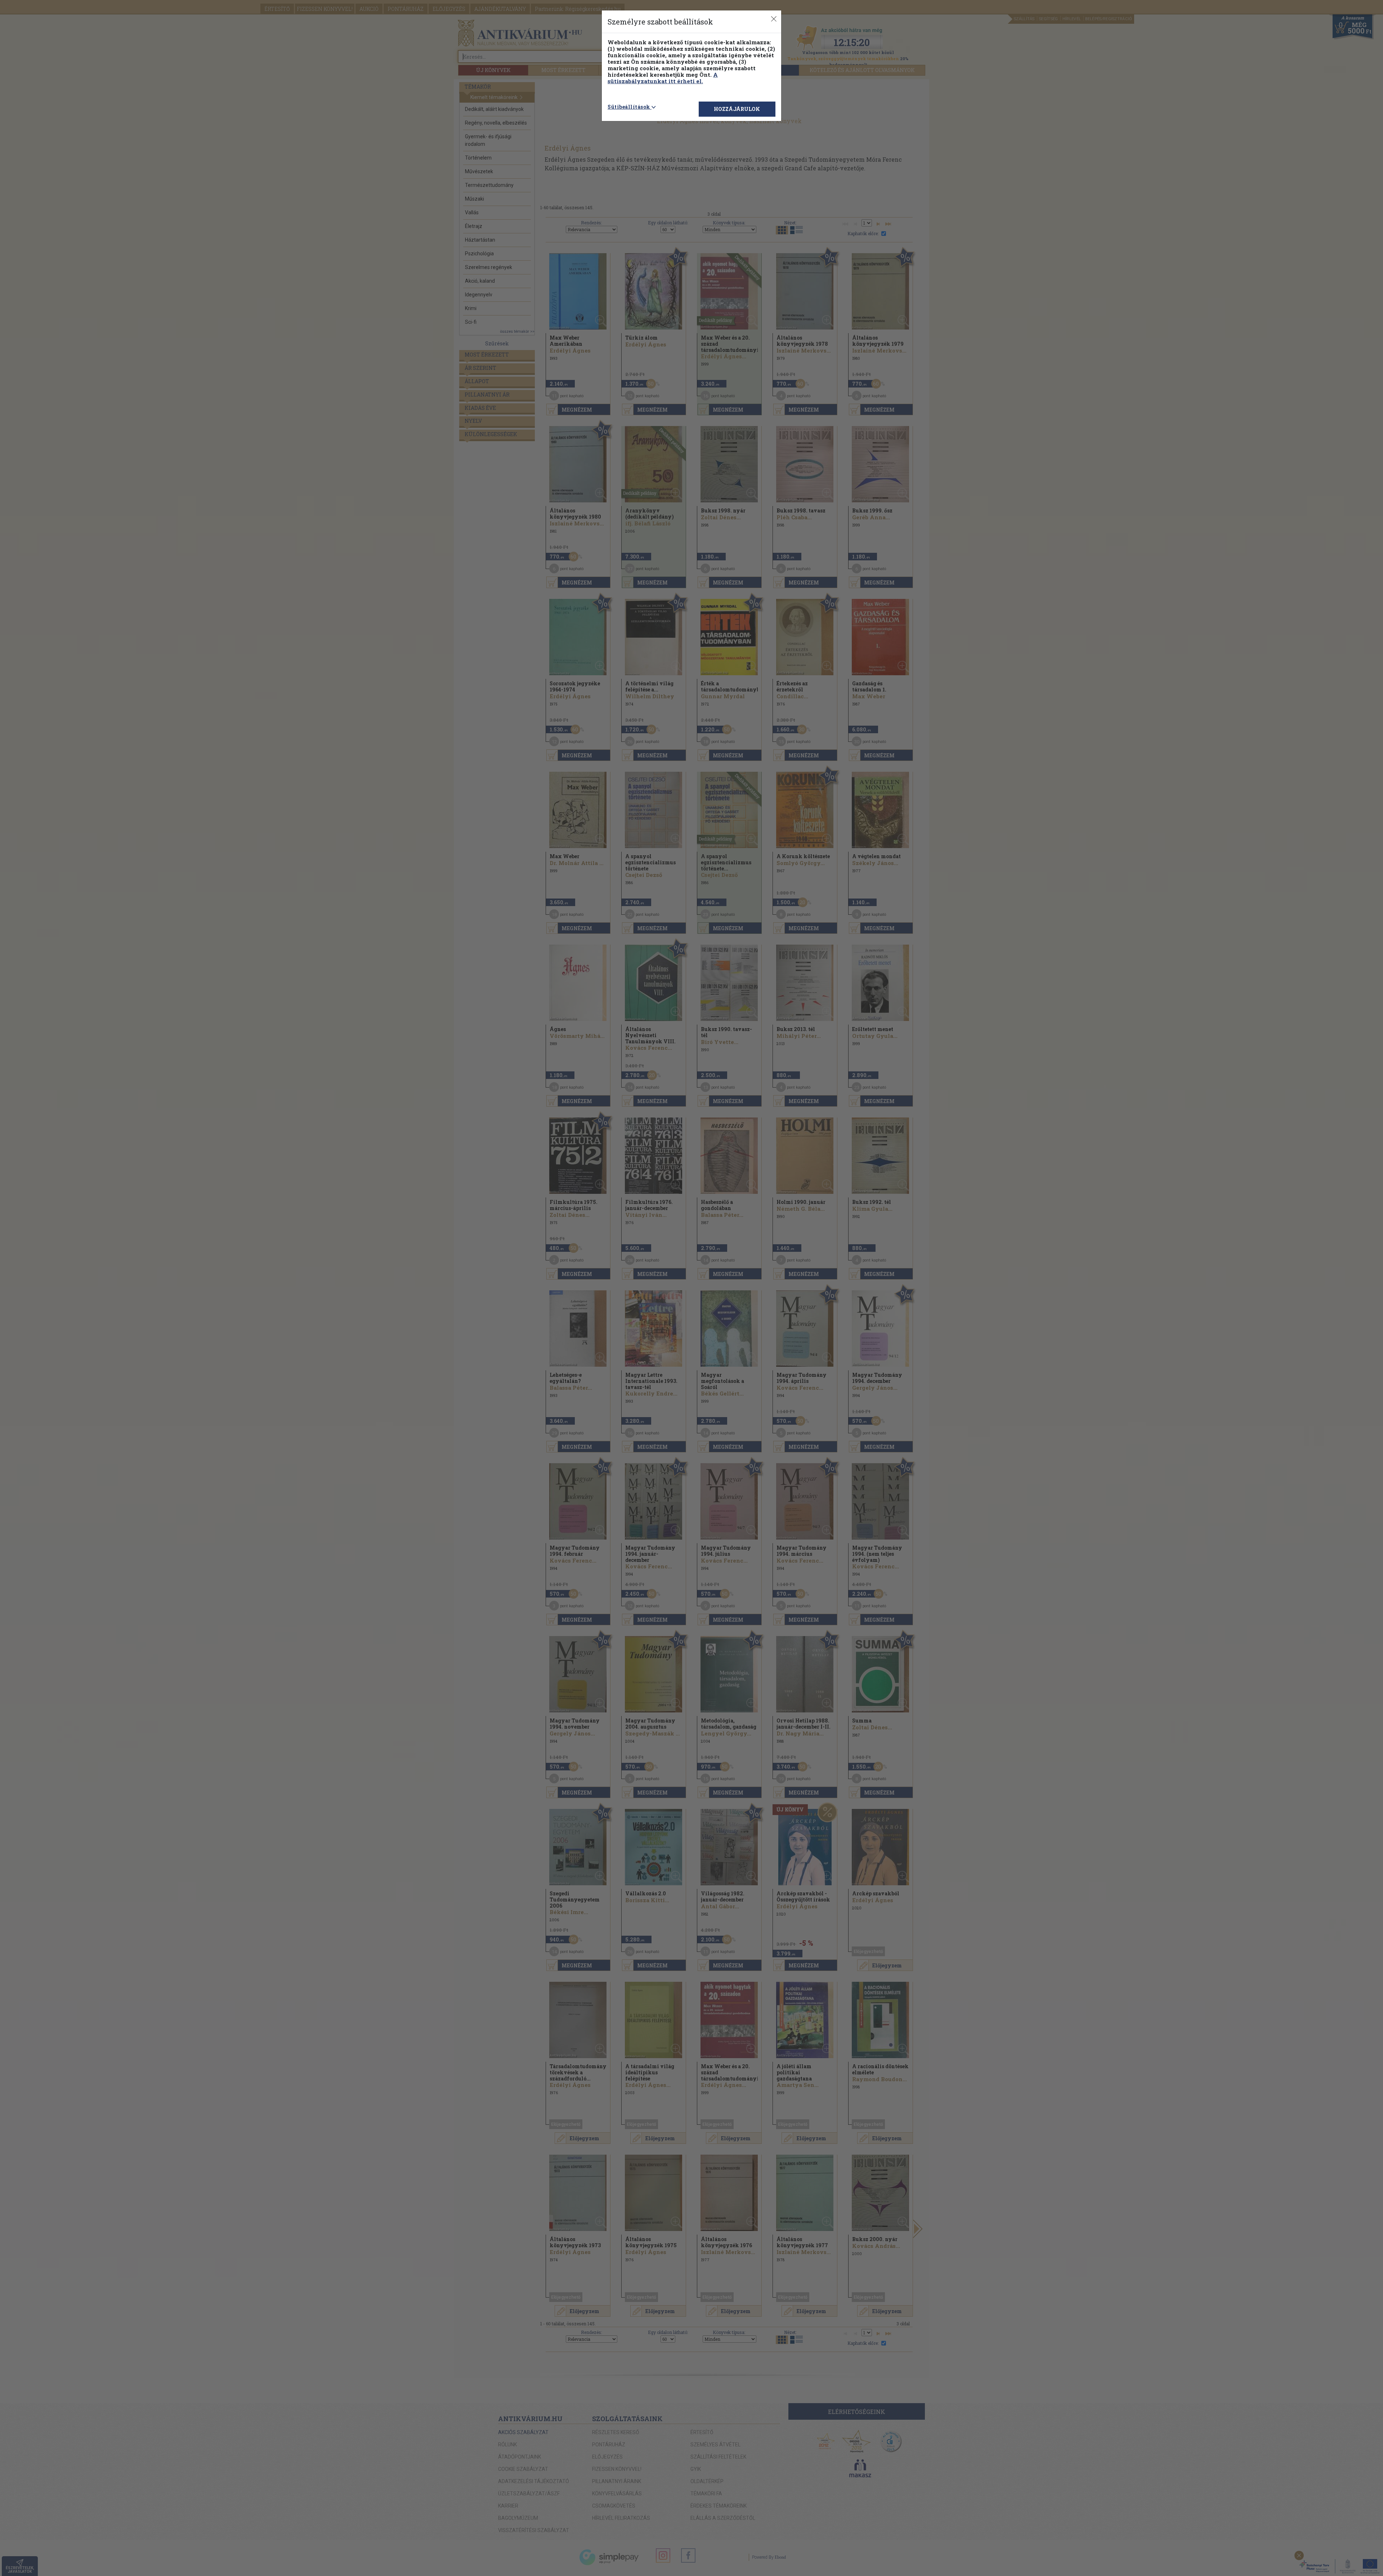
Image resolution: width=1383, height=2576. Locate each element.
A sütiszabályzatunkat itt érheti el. (663, 78)
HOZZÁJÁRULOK (737, 109)
